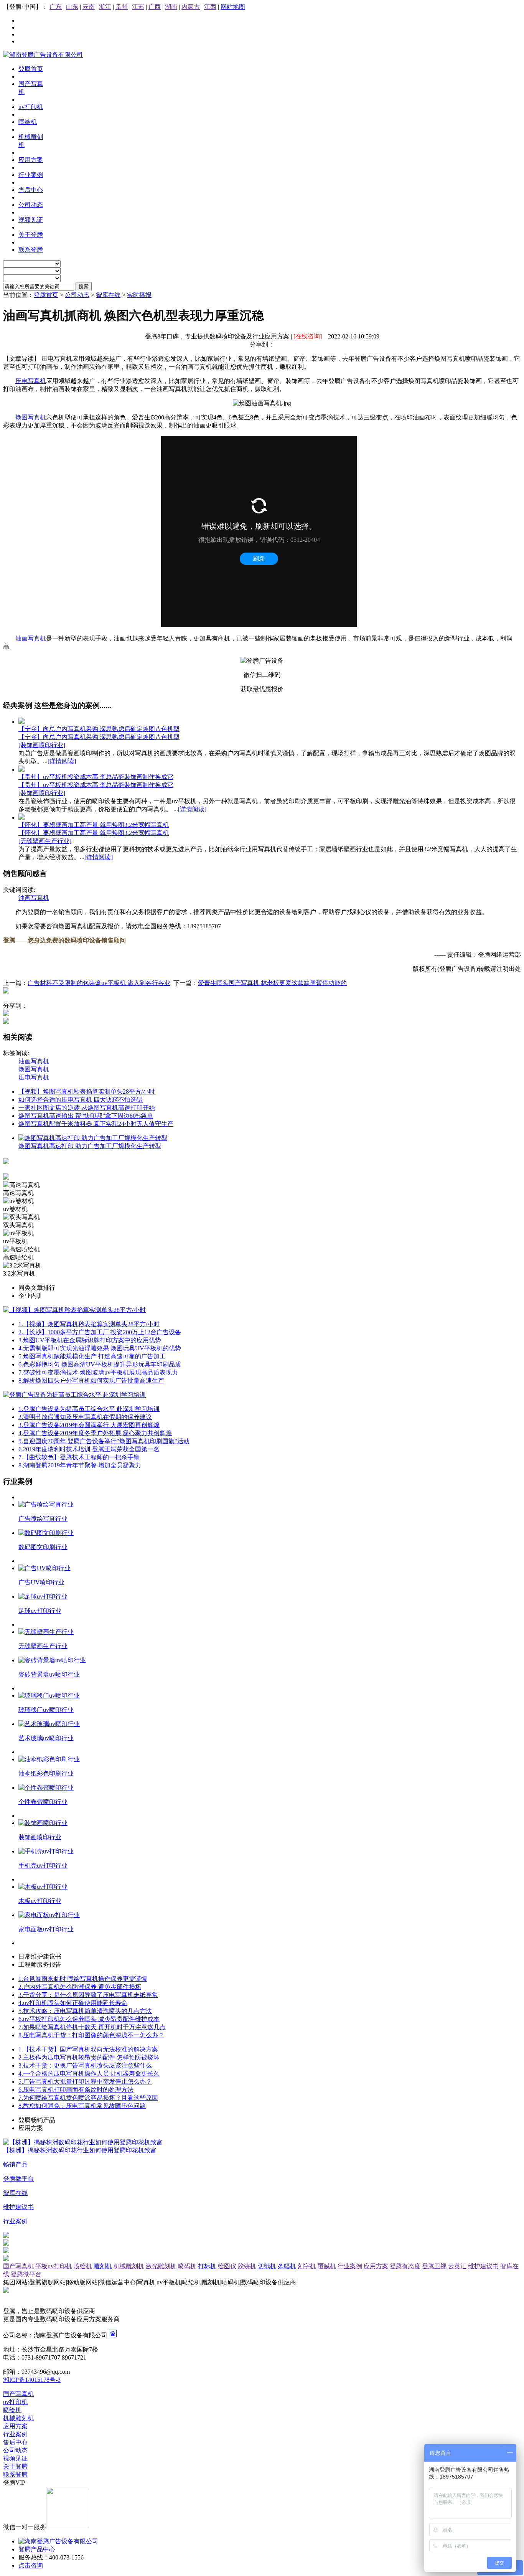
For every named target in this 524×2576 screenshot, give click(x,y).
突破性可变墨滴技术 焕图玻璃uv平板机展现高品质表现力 (98, 1372)
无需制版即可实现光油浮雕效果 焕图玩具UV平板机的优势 (100, 1348)
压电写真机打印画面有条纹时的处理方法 (76, 2090)
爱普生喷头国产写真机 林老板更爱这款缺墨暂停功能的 (272, 983)
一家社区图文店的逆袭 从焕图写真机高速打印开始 (87, 1108)
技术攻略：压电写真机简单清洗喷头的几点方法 (85, 2011)
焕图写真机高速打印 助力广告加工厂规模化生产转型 (90, 1146)
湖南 (171, 7)
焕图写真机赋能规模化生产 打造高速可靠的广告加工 (92, 1356)
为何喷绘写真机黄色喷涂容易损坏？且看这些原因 (88, 2098)
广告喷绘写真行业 (43, 1519)
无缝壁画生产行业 (43, 1646)
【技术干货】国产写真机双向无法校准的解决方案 (88, 2049)
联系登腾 (15, 2475)
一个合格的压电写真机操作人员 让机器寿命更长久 (89, 2074)
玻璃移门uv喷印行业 (46, 1710)
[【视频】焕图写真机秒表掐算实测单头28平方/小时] (74, 1310)
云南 (89, 7)
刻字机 (307, 2266)
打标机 (207, 2266)
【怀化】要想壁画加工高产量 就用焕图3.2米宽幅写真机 (94, 825)
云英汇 (457, 2266)
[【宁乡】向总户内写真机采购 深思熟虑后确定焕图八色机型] (21, 722)
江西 (210, 7)
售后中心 (15, 2442)
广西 (155, 7)
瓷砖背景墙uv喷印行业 (49, 1674)
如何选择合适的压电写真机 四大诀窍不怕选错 (81, 1100)
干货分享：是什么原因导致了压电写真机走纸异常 (88, 1995)
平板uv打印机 (54, 2266)
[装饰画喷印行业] (42, 745)
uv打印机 (15, 2402)
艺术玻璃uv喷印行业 (46, 1738)
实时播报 (139, 295)
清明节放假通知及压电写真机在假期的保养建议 (85, 1417)
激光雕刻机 (161, 2266)
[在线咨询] (308, 336)
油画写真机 (31, 638)
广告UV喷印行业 (41, 1582)
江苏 (138, 7)
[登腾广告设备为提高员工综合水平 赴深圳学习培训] (74, 1395)
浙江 (105, 7)
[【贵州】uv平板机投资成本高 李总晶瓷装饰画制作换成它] (21, 770)
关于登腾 (15, 2466)
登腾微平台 (26, 2274)
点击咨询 (31, 2565)
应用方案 (376, 2266)
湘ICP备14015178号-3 (32, 2380)
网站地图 (233, 7)
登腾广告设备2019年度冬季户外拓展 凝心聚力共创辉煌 (95, 1433)
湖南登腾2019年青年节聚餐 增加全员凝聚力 (80, 1465)
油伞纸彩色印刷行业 (46, 1773)
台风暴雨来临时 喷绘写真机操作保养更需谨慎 (83, 1979)
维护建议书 (483, 2266)
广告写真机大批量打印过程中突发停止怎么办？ (85, 2082)
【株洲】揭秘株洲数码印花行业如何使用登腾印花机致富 (80, 2150)
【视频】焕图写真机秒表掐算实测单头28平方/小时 (87, 1092)
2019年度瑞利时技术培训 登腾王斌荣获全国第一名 (89, 1449)
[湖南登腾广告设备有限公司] (43, 55)
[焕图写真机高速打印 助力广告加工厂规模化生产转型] (93, 1138)
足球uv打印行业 (40, 1611)
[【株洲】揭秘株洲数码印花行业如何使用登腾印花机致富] (83, 2142)
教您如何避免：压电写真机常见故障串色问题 (82, 2106)
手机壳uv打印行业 (43, 1866)
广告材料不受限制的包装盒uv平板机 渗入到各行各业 (99, 983)
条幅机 (287, 2266)
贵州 (122, 7)
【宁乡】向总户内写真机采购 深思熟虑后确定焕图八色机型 (99, 729)
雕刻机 (103, 2266)
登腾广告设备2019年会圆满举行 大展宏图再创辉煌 (89, 1425)
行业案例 (350, 2266)
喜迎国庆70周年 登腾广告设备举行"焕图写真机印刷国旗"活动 (104, 1441)
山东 (72, 7)
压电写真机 (31, 381)
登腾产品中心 (37, 2549)
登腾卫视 (434, 2266)
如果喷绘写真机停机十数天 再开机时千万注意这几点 (92, 2027)
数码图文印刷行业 (43, 1547)
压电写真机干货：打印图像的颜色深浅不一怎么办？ (91, 2035)
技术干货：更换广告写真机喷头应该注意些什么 (85, 2065)
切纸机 (267, 2266)
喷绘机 (83, 2266)
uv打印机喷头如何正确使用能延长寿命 (73, 2003)
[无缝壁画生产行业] (45, 841)
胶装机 (247, 2266)
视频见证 (15, 2458)
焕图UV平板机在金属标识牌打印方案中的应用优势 (90, 1340)
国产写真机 (18, 2266)
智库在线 (108, 295)
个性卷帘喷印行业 (43, 1802)
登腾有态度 (405, 2266)
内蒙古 (191, 7)
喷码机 (187, 2266)
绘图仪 (227, 2266)
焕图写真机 (31, 417)
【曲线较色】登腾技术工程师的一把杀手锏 (79, 1457)
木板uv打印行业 (40, 1901)
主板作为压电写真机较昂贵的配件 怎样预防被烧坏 (89, 2057)
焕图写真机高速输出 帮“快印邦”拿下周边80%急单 (86, 1116)
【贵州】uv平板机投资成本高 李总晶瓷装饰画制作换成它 (96, 777)
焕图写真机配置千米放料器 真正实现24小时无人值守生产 (96, 1124)
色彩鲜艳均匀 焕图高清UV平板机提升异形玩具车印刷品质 (100, 1364)
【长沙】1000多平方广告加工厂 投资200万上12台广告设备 (100, 1332)
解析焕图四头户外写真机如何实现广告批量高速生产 (91, 1380)
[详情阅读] (62, 761)
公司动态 (77, 295)
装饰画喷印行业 (40, 1837)
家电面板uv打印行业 (46, 1929)
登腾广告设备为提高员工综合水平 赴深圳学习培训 (89, 1409)
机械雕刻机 (129, 2266)
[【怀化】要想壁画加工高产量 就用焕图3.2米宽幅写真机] (21, 818)
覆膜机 (327, 2266)
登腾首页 (46, 295)
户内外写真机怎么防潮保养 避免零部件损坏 (80, 1987)
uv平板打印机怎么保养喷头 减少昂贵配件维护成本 (89, 2019)
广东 (56, 7)
